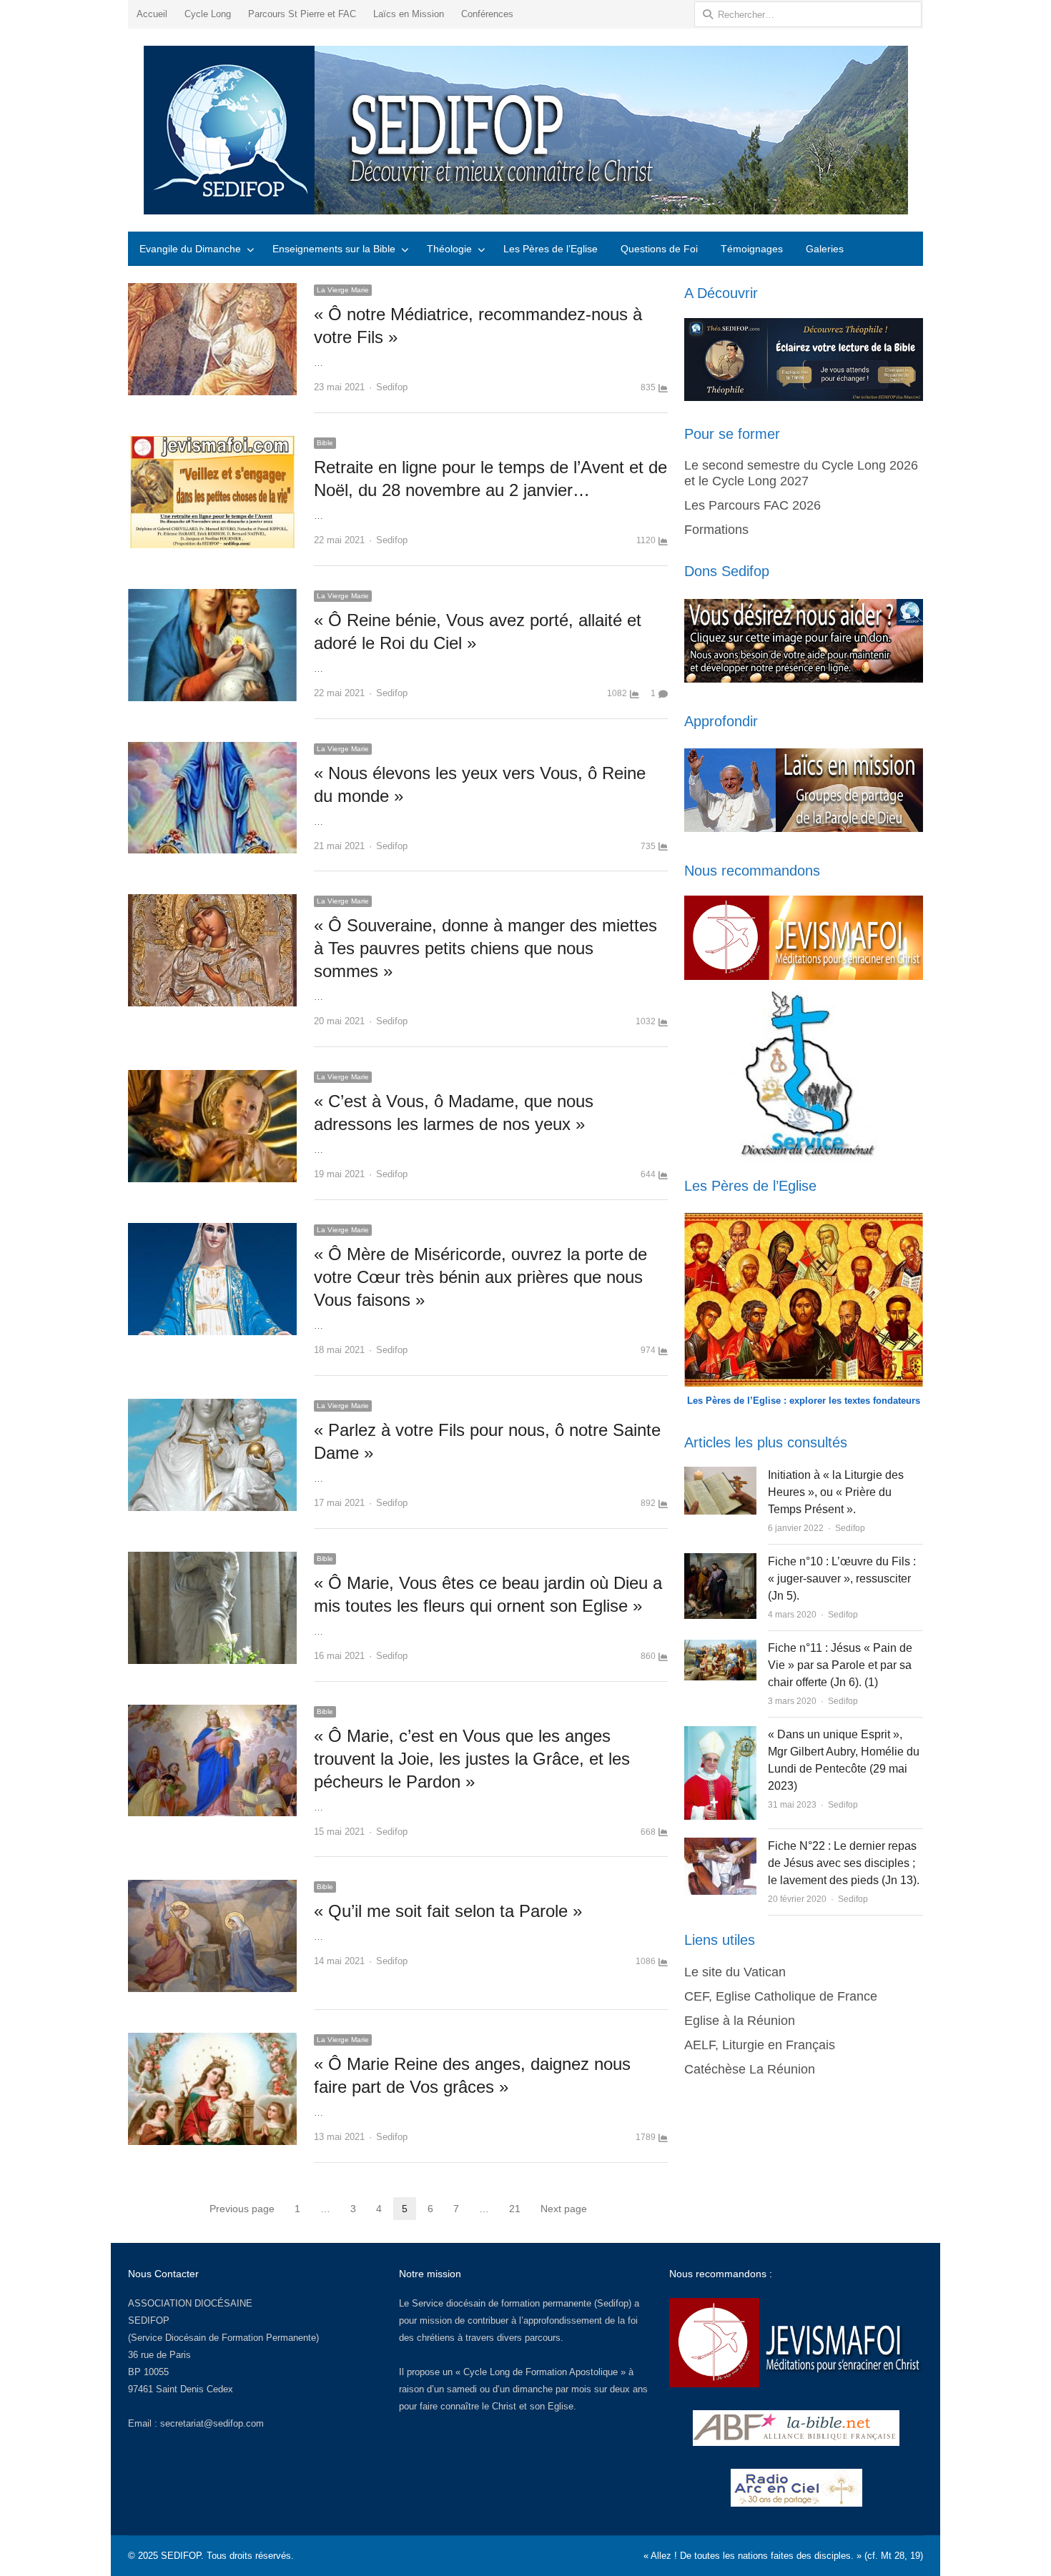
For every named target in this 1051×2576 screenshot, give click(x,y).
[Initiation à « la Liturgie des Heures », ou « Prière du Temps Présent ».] (720, 1475)
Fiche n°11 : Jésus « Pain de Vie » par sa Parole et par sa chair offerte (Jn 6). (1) (840, 1665)
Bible (325, 443)
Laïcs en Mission (409, 14)
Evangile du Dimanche (190, 249)
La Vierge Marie (343, 290)
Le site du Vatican (735, 1972)
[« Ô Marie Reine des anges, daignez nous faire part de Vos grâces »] (212, 2041)
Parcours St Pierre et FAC (302, 14)
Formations (716, 530)
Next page (564, 2209)
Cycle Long (208, 14)
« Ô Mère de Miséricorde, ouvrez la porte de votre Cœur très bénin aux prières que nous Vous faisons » (480, 1277)
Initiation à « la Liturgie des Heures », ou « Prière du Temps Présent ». (836, 1492)
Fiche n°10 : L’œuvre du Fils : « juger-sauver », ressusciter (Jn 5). (842, 1579)
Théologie (449, 249)
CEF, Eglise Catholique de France (781, 1996)
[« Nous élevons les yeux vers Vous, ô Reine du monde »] (212, 750)
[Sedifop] (525, 130)
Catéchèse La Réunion (750, 2069)
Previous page (242, 2209)
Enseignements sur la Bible (334, 249)
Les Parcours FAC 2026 (753, 505)
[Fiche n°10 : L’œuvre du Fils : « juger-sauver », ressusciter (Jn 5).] (720, 1561)
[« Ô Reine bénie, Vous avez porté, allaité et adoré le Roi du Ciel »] (212, 597)
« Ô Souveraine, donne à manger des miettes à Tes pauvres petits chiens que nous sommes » (485, 948)
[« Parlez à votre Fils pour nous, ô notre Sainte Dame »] (212, 1407)
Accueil (152, 14)
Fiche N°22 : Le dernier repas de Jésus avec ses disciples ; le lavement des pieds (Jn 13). (844, 1863)
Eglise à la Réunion (740, 2021)
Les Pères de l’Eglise (551, 249)
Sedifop (392, 387)
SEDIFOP (149, 2320)
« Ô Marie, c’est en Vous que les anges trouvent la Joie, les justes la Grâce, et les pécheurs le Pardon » (472, 1759)
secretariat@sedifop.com (212, 2423)
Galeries (825, 249)
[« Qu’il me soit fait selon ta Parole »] (212, 1888)
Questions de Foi (659, 249)
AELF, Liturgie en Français (760, 2045)
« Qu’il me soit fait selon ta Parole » (448, 1911)
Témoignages (752, 249)
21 (515, 2209)
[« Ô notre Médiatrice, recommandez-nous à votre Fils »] (212, 291)
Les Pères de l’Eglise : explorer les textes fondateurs (804, 1401)
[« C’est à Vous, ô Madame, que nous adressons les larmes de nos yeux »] (212, 1078)
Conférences (487, 14)
